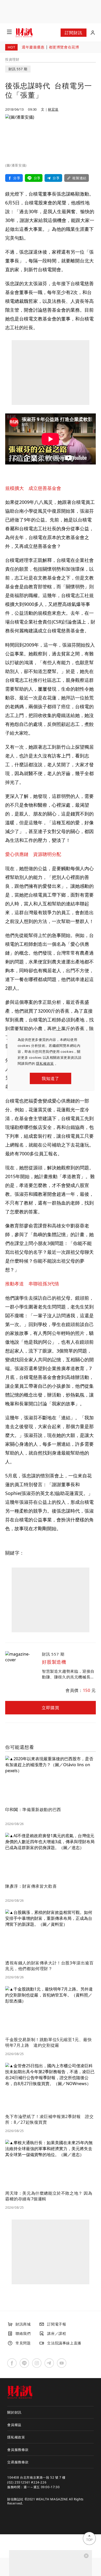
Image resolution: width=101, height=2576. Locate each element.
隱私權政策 (45, 1063)
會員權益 (14, 2425)
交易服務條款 (18, 2462)
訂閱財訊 (73, 33)
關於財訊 (14, 2412)
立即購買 (50, 1708)
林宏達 (53, 109)
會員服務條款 (18, 2450)
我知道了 (50, 1078)
